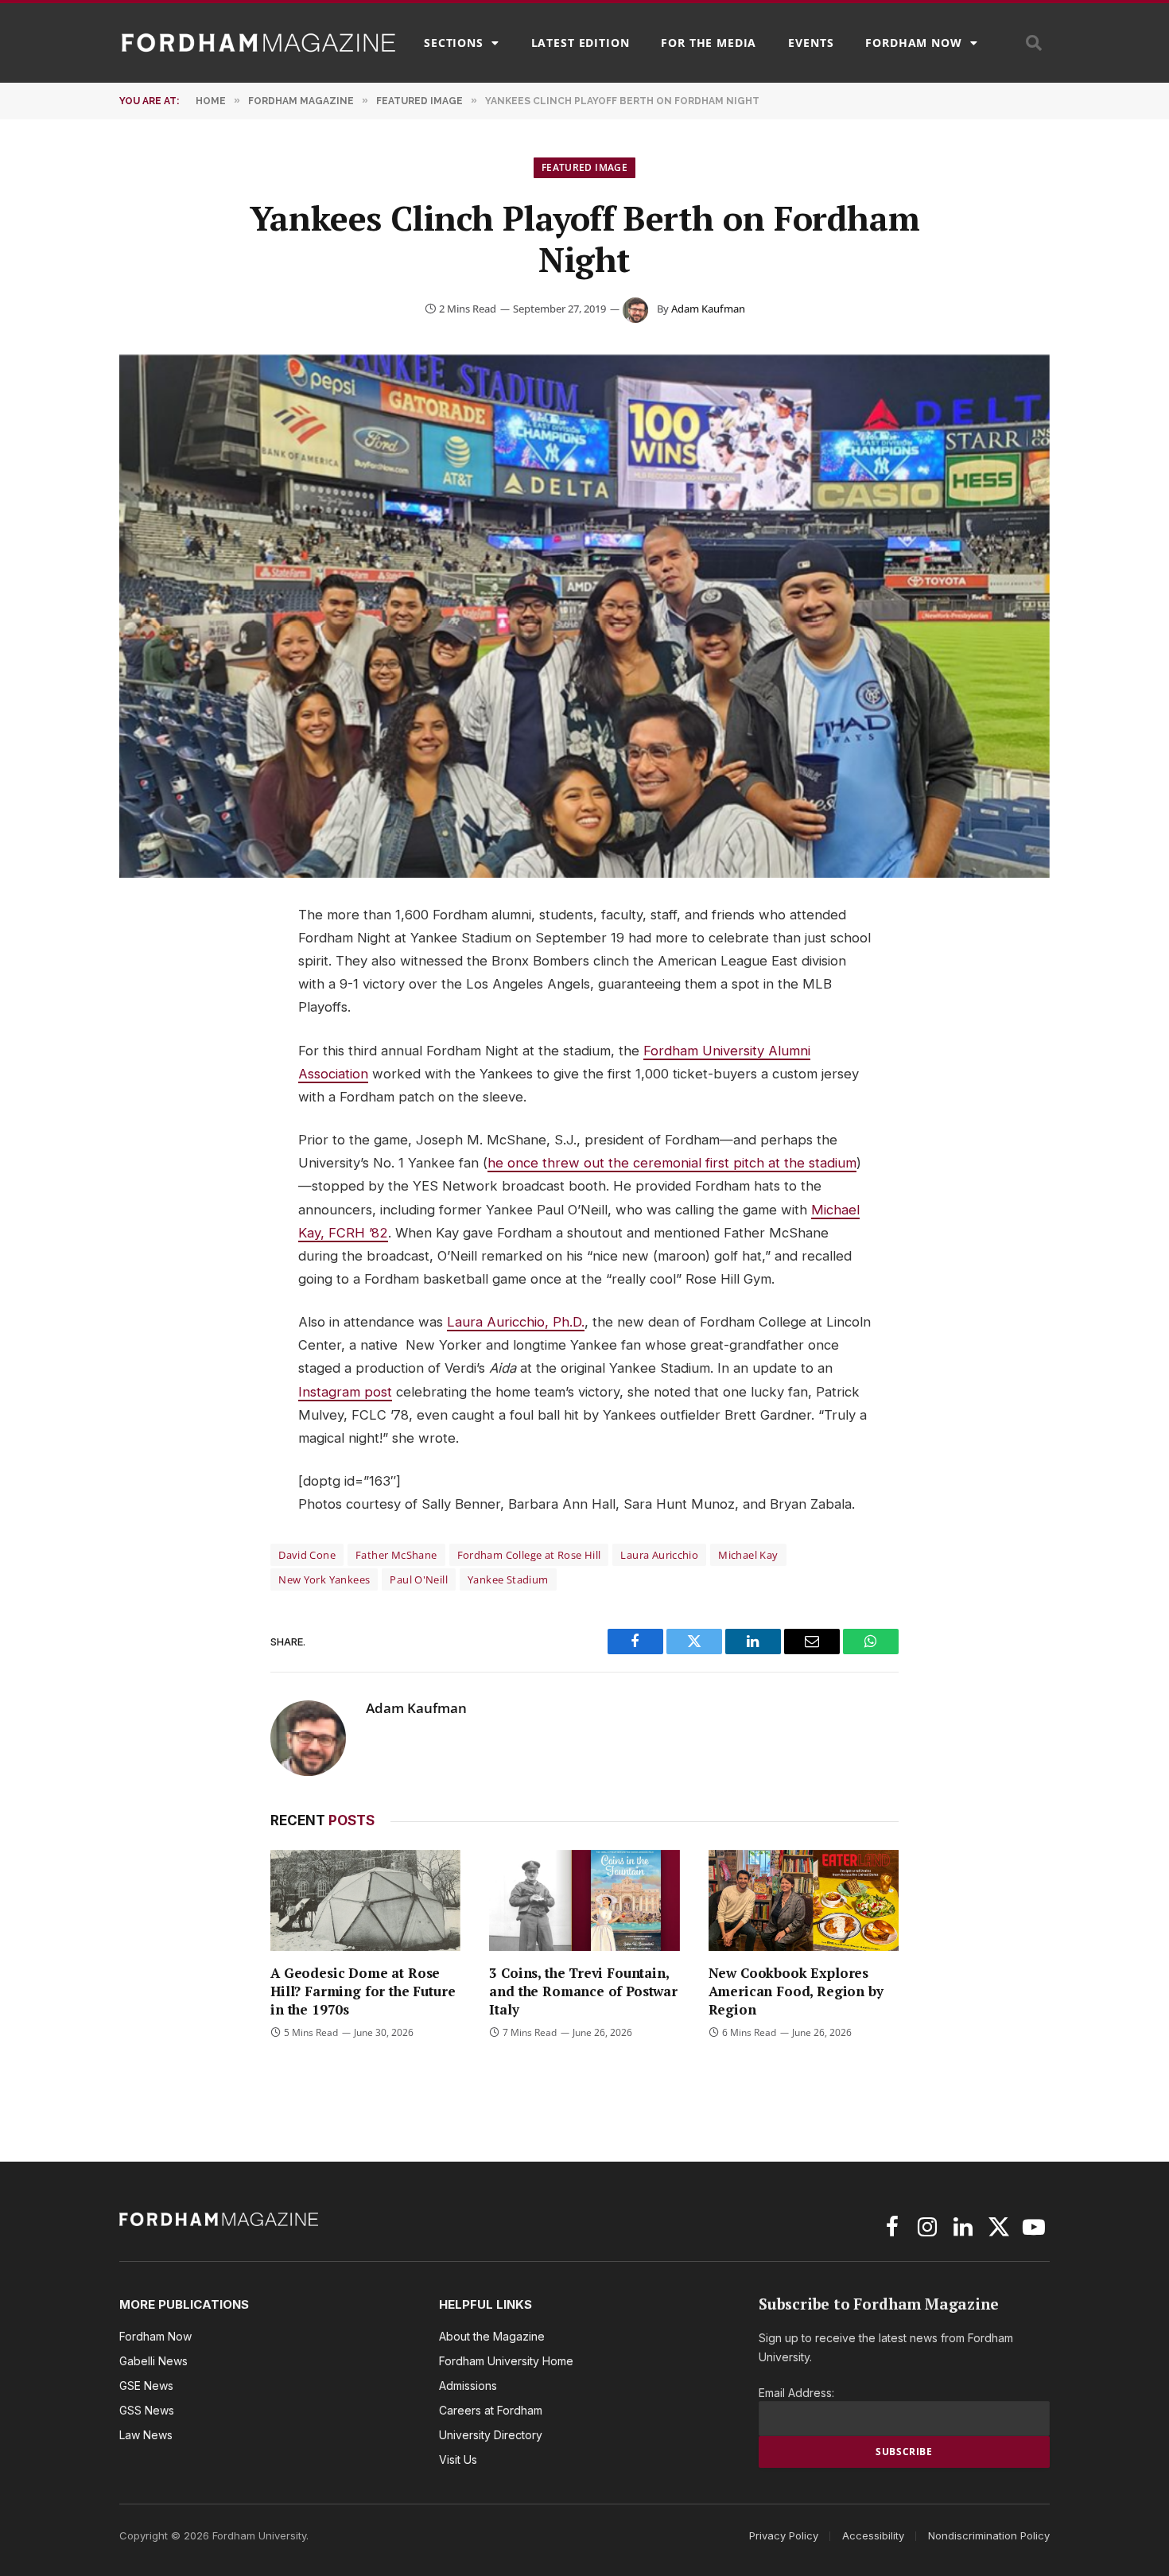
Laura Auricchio (659, 1555)
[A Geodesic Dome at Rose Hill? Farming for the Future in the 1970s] (365, 1900)
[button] (1034, 43)
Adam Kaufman (708, 309)
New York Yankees (324, 1579)
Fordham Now (913, 43)
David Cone (307, 1555)
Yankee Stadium (508, 1579)
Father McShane (396, 1555)
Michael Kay (748, 1555)
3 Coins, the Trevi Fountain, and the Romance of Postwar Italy (583, 1991)
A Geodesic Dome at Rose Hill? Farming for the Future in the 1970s (363, 1991)
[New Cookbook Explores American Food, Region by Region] (804, 1900)
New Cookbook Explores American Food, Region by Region (796, 1991)
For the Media (709, 43)
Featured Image (584, 167)
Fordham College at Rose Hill (529, 1555)
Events (811, 43)
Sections (454, 43)
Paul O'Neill (419, 1579)
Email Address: (796, 2393)
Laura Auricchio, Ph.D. (516, 1322)
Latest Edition (581, 43)
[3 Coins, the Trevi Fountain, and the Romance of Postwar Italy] (584, 1900)
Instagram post (345, 1392)
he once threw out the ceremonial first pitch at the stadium (672, 1163)
